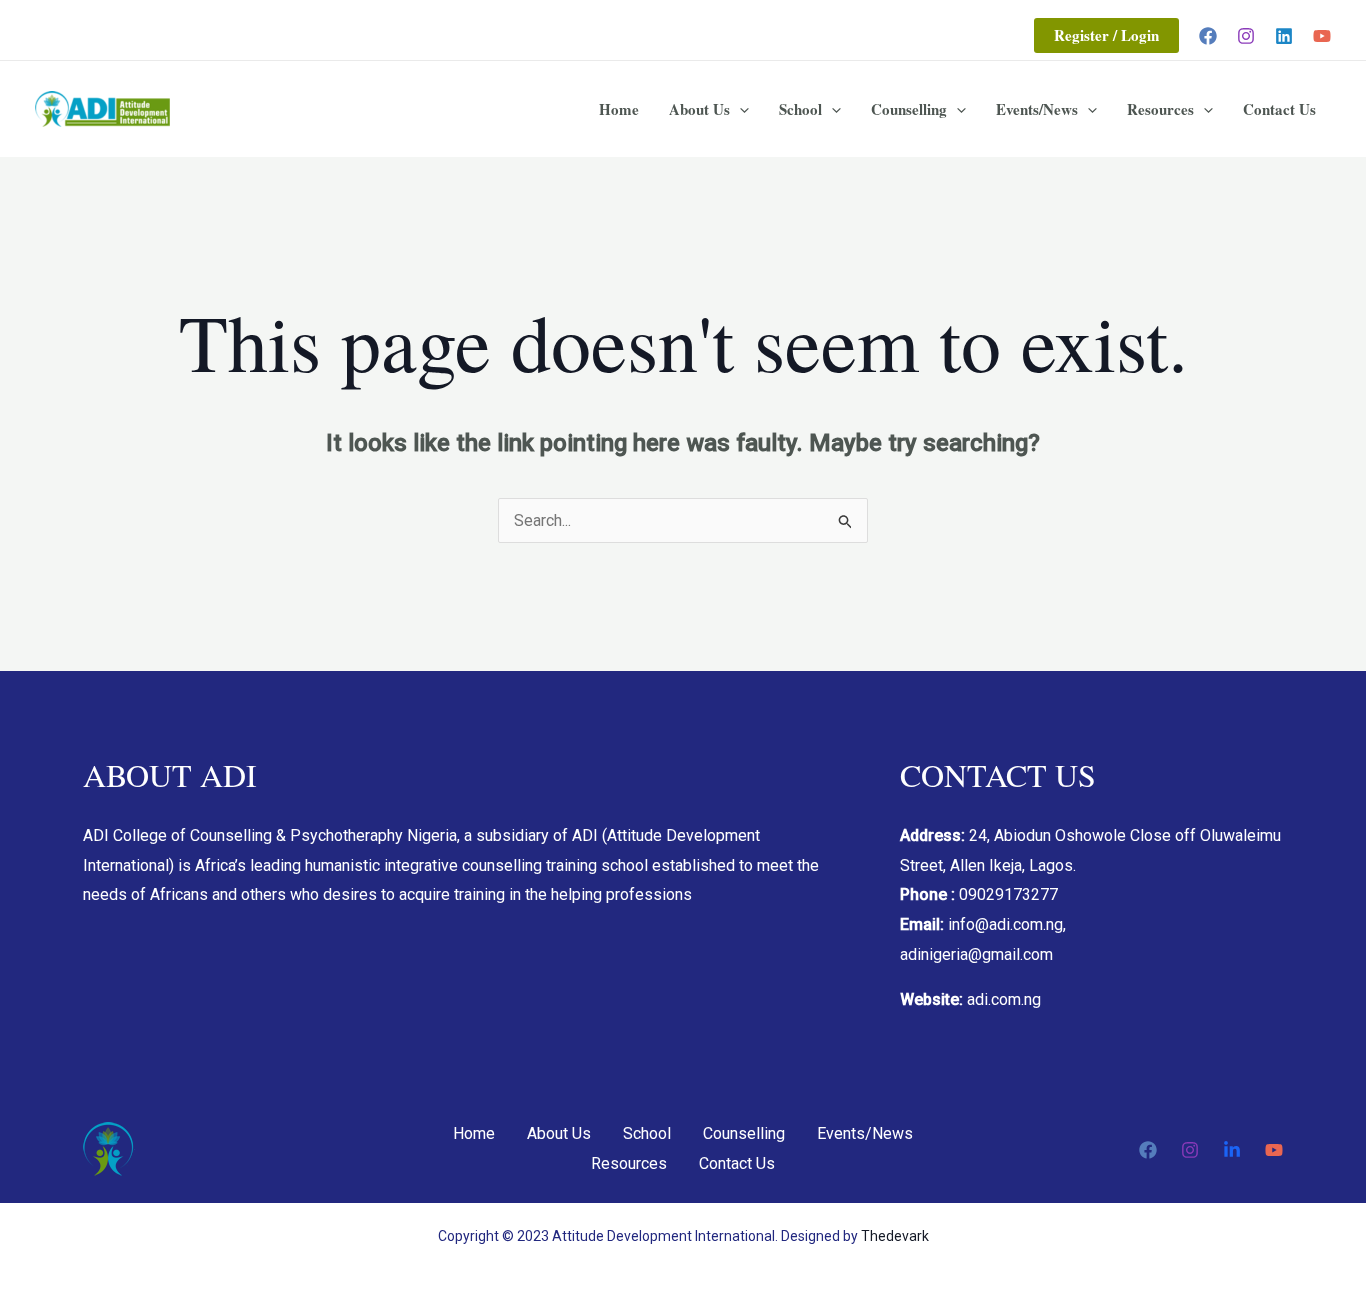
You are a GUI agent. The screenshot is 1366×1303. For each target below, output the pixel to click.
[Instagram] (1246, 36)
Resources (1160, 109)
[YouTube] (1322, 36)
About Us (699, 109)
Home (619, 109)
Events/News (1037, 109)
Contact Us (1279, 109)
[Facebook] (1208, 36)
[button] (1106, 35)
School (800, 109)
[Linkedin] (1284, 36)
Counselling (909, 109)
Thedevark (895, 1236)
